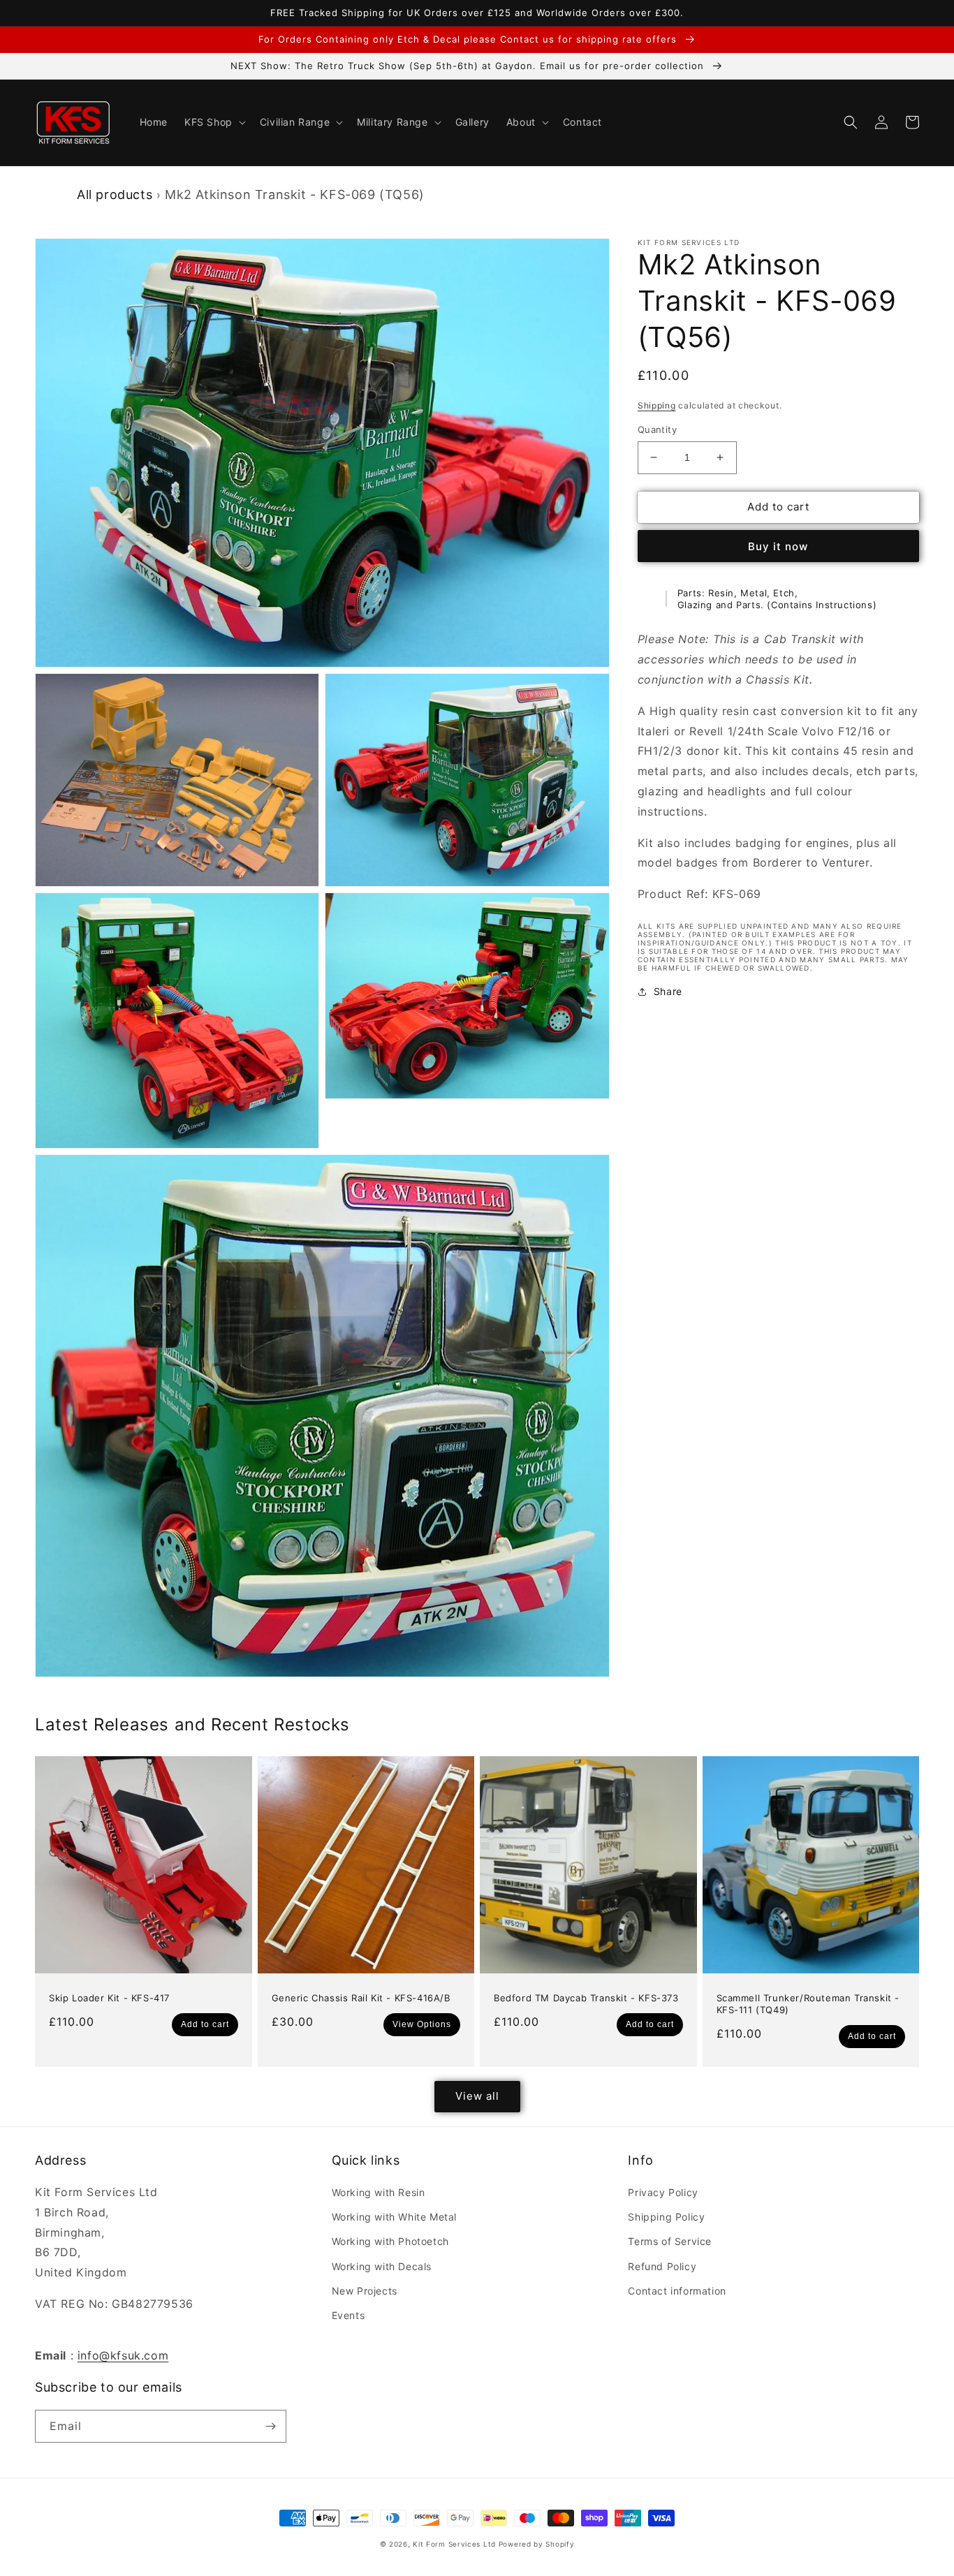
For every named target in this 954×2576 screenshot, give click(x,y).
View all (477, 2096)
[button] (214, 122)
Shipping (657, 405)
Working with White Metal (394, 2217)
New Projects (365, 2291)
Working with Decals (382, 2266)
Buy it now (778, 546)
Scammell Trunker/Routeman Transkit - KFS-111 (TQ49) (808, 2004)
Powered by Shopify (537, 2544)
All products (115, 194)
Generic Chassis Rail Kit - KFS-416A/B (361, 1998)
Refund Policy (662, 2266)
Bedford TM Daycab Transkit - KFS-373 (586, 1998)
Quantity (657, 429)
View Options (422, 2024)
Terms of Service (670, 2241)
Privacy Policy (663, 2192)
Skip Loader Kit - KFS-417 (109, 1998)
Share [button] (668, 991)
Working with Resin (379, 2192)
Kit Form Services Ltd (454, 2544)
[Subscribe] (270, 2426)
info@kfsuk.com (123, 2355)
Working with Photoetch (390, 2241)
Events (348, 2315)
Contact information (677, 2291)
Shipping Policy (666, 2217)
